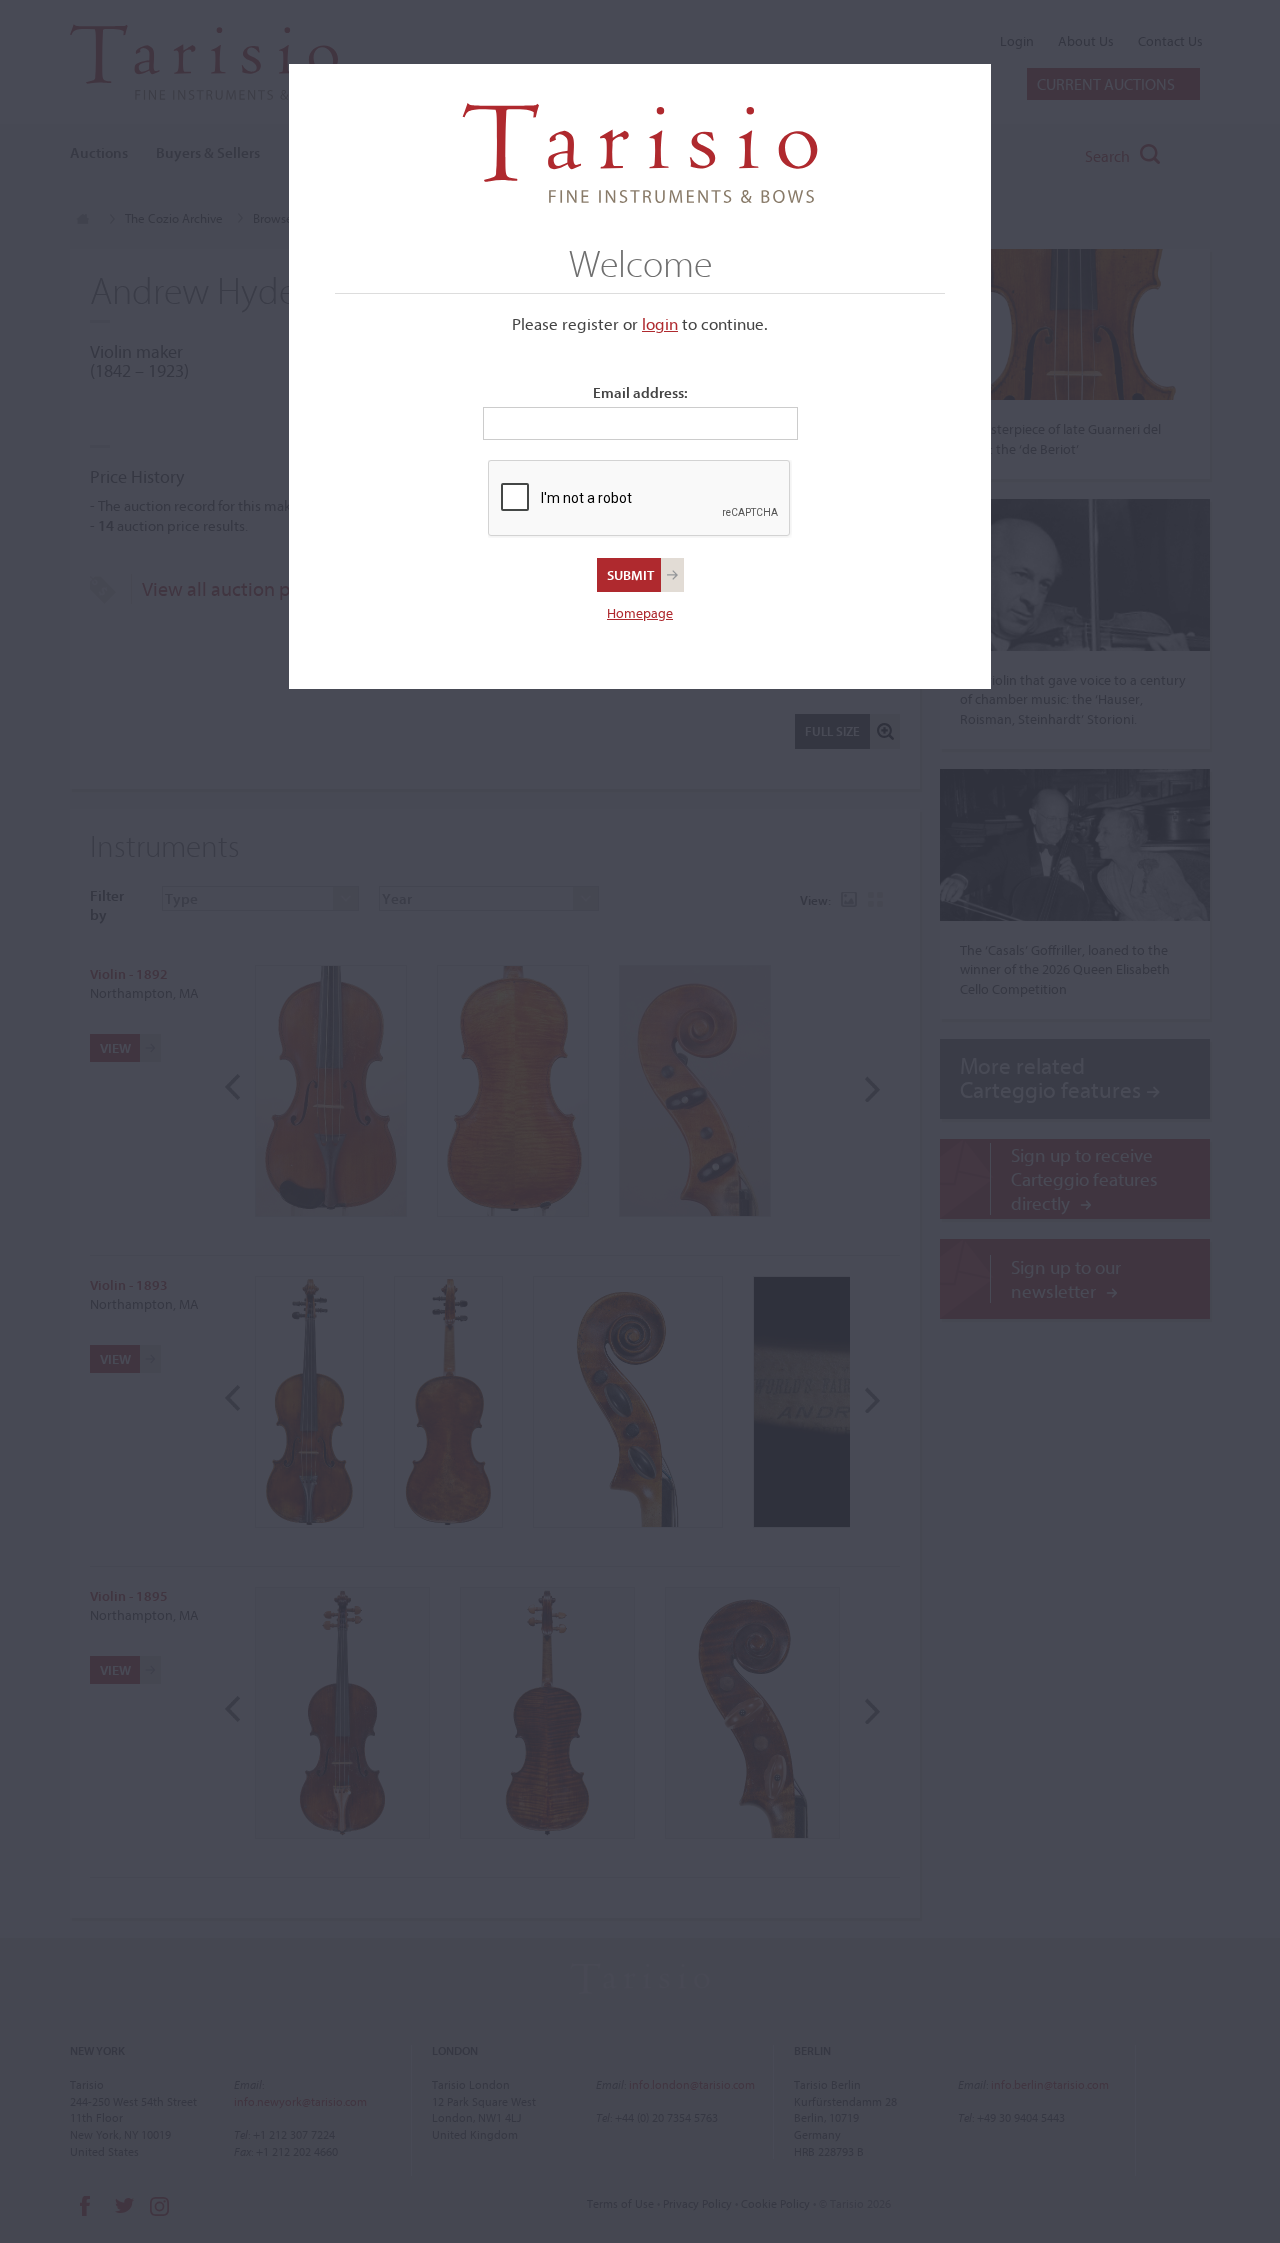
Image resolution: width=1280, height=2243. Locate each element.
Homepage (640, 613)
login (660, 323)
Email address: (640, 392)
